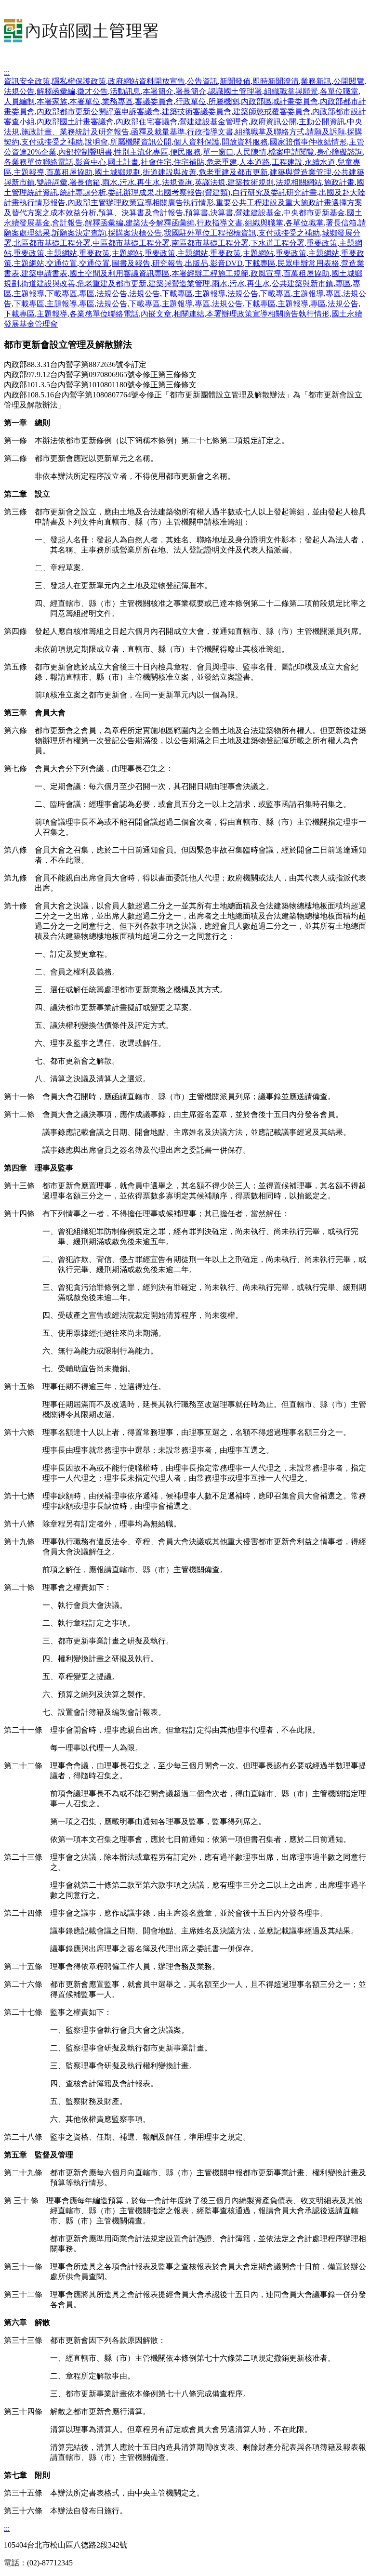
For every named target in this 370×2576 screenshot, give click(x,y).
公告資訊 (202, 81)
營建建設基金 (258, 213)
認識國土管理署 (235, 91)
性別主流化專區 (141, 152)
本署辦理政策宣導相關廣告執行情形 (268, 314)
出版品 (197, 263)
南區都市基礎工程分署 (210, 243)
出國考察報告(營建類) (193, 192)
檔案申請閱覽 (291, 152)
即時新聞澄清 (276, 81)
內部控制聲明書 (85, 152)
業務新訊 (316, 81)
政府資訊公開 (274, 122)
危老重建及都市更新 (233, 172)
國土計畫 (123, 162)
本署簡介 (158, 91)
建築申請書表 (44, 273)
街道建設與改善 (170, 172)
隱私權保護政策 (79, 81)
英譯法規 (210, 182)
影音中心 (91, 162)
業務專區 (118, 101)
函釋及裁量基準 (158, 132)
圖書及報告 (131, 263)
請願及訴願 (326, 132)
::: (7, 72)
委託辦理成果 (131, 192)
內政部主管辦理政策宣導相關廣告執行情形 (141, 203)
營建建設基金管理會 (214, 122)
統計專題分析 (83, 192)
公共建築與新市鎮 (303, 283)
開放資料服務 (245, 142)
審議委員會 (154, 101)
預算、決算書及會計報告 (141, 213)
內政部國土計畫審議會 (75, 122)
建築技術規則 (251, 182)
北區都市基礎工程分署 (52, 243)
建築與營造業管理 (301, 172)
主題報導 (29, 172)
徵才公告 (92, 91)
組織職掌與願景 (291, 91)
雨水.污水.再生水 (131, 182)
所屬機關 (224, 101)
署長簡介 (191, 91)
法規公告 (19, 91)
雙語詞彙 (52, 182)
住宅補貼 (189, 162)
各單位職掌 (339, 91)
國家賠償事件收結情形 (308, 142)
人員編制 (19, 101)
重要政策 (322, 243)
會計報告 (67, 223)
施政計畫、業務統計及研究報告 (75, 132)
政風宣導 (266, 273)
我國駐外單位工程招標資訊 (210, 233)
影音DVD (226, 263)
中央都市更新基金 (314, 213)
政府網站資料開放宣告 (146, 81)
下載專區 (260, 263)
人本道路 (254, 162)
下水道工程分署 (277, 243)
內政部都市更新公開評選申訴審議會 (98, 112)
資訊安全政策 (27, 81)
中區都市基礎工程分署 (131, 243)
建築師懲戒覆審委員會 (272, 112)
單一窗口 (218, 152)
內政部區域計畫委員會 (279, 101)
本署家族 (52, 101)
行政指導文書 (210, 132)
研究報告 (168, 263)
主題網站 (62, 253)
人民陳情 (251, 152)
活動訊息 (125, 91)
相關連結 (189, 314)
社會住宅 (156, 162)
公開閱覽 (349, 81)
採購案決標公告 (135, 233)
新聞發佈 (235, 81)
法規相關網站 (299, 182)
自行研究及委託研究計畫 (275, 192)
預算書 (197, 213)
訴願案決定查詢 (79, 233)
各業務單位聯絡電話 (39, 162)
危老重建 (222, 162)
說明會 (96, 142)
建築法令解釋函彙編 (160, 223)
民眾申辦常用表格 (308, 263)
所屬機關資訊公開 (141, 142)
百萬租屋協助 (69, 172)
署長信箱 (85, 182)
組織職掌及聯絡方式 (270, 132)
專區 (343, 283)
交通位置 (62, 263)
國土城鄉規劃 (118, 172)
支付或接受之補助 (52, 142)
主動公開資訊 (322, 122)
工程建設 (287, 162)
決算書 (222, 213)
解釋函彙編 (56, 91)
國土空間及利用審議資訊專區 (119, 273)
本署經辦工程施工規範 (210, 273)
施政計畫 (339, 182)
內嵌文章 (156, 314)
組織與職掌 (264, 223)
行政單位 (191, 101)
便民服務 (185, 152)
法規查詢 (177, 182)
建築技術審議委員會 (197, 112)
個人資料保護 (197, 142)
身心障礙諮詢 (340, 152)
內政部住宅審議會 (146, 122)
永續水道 (320, 162)
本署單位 (85, 101)
